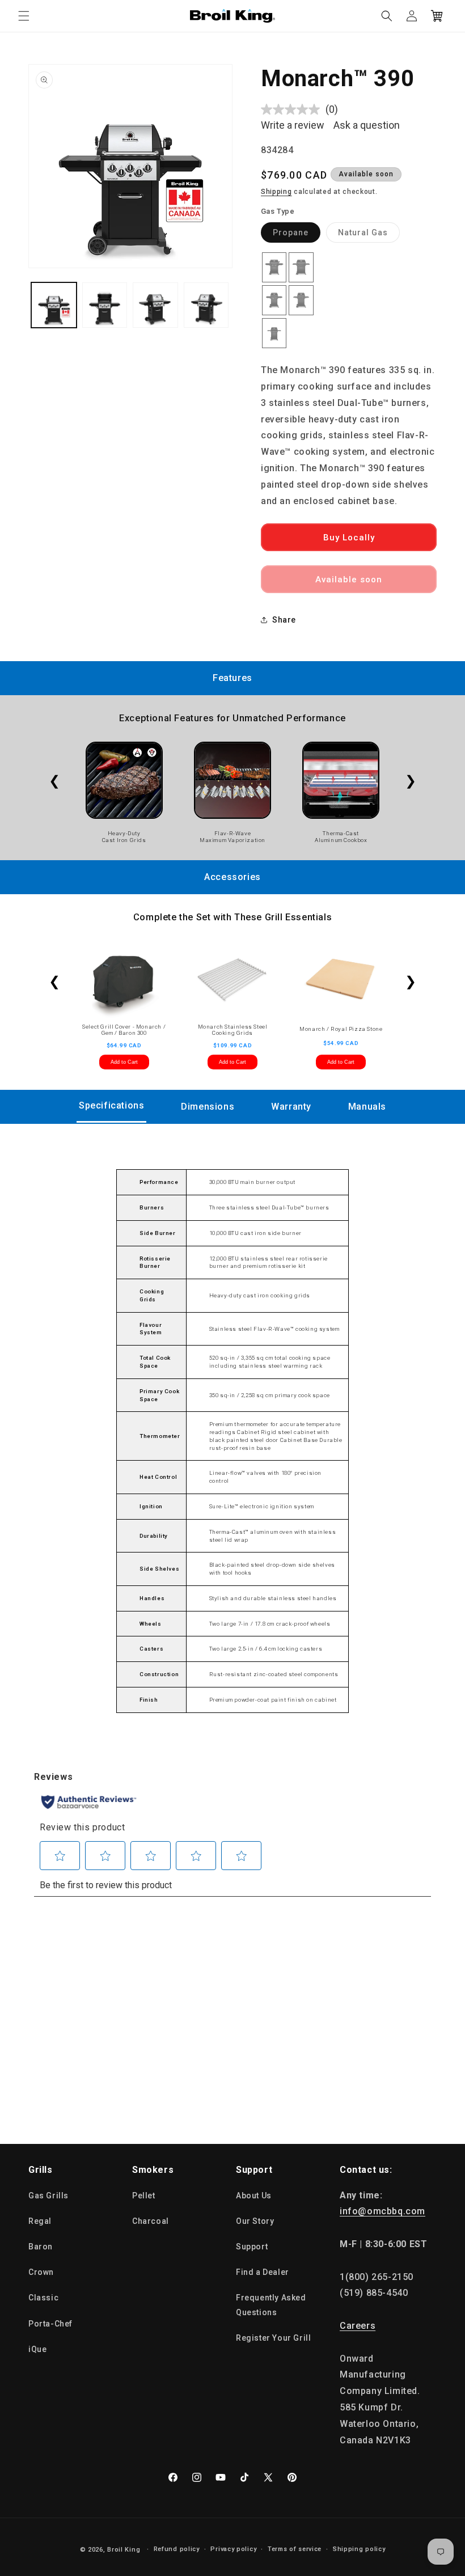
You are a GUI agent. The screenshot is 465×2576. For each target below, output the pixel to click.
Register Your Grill (273, 2338)
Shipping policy (359, 2549)
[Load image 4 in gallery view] (206, 305)
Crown (41, 2272)
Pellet (144, 2196)
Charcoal (151, 2221)
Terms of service (295, 2549)
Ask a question (367, 125)
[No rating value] (293, 109)
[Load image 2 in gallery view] (105, 305)
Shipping (276, 192)
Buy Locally (349, 538)
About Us (254, 2196)
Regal (40, 2221)
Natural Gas (369, 235)
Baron (41, 2247)
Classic (43, 2298)
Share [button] (284, 620)
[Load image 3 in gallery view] (155, 305)
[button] (24, 16)
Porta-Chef (50, 2324)
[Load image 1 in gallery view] (54, 305)
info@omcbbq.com (382, 2211)
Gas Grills (48, 2196)
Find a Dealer (263, 2272)
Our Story (255, 2221)
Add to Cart (124, 1062)
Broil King (124, 2550)
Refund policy (177, 2549)
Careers (358, 2326)
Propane (297, 235)
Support (252, 2247)
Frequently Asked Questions (271, 2305)
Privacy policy (233, 2549)
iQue (37, 2349)
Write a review (293, 125)
